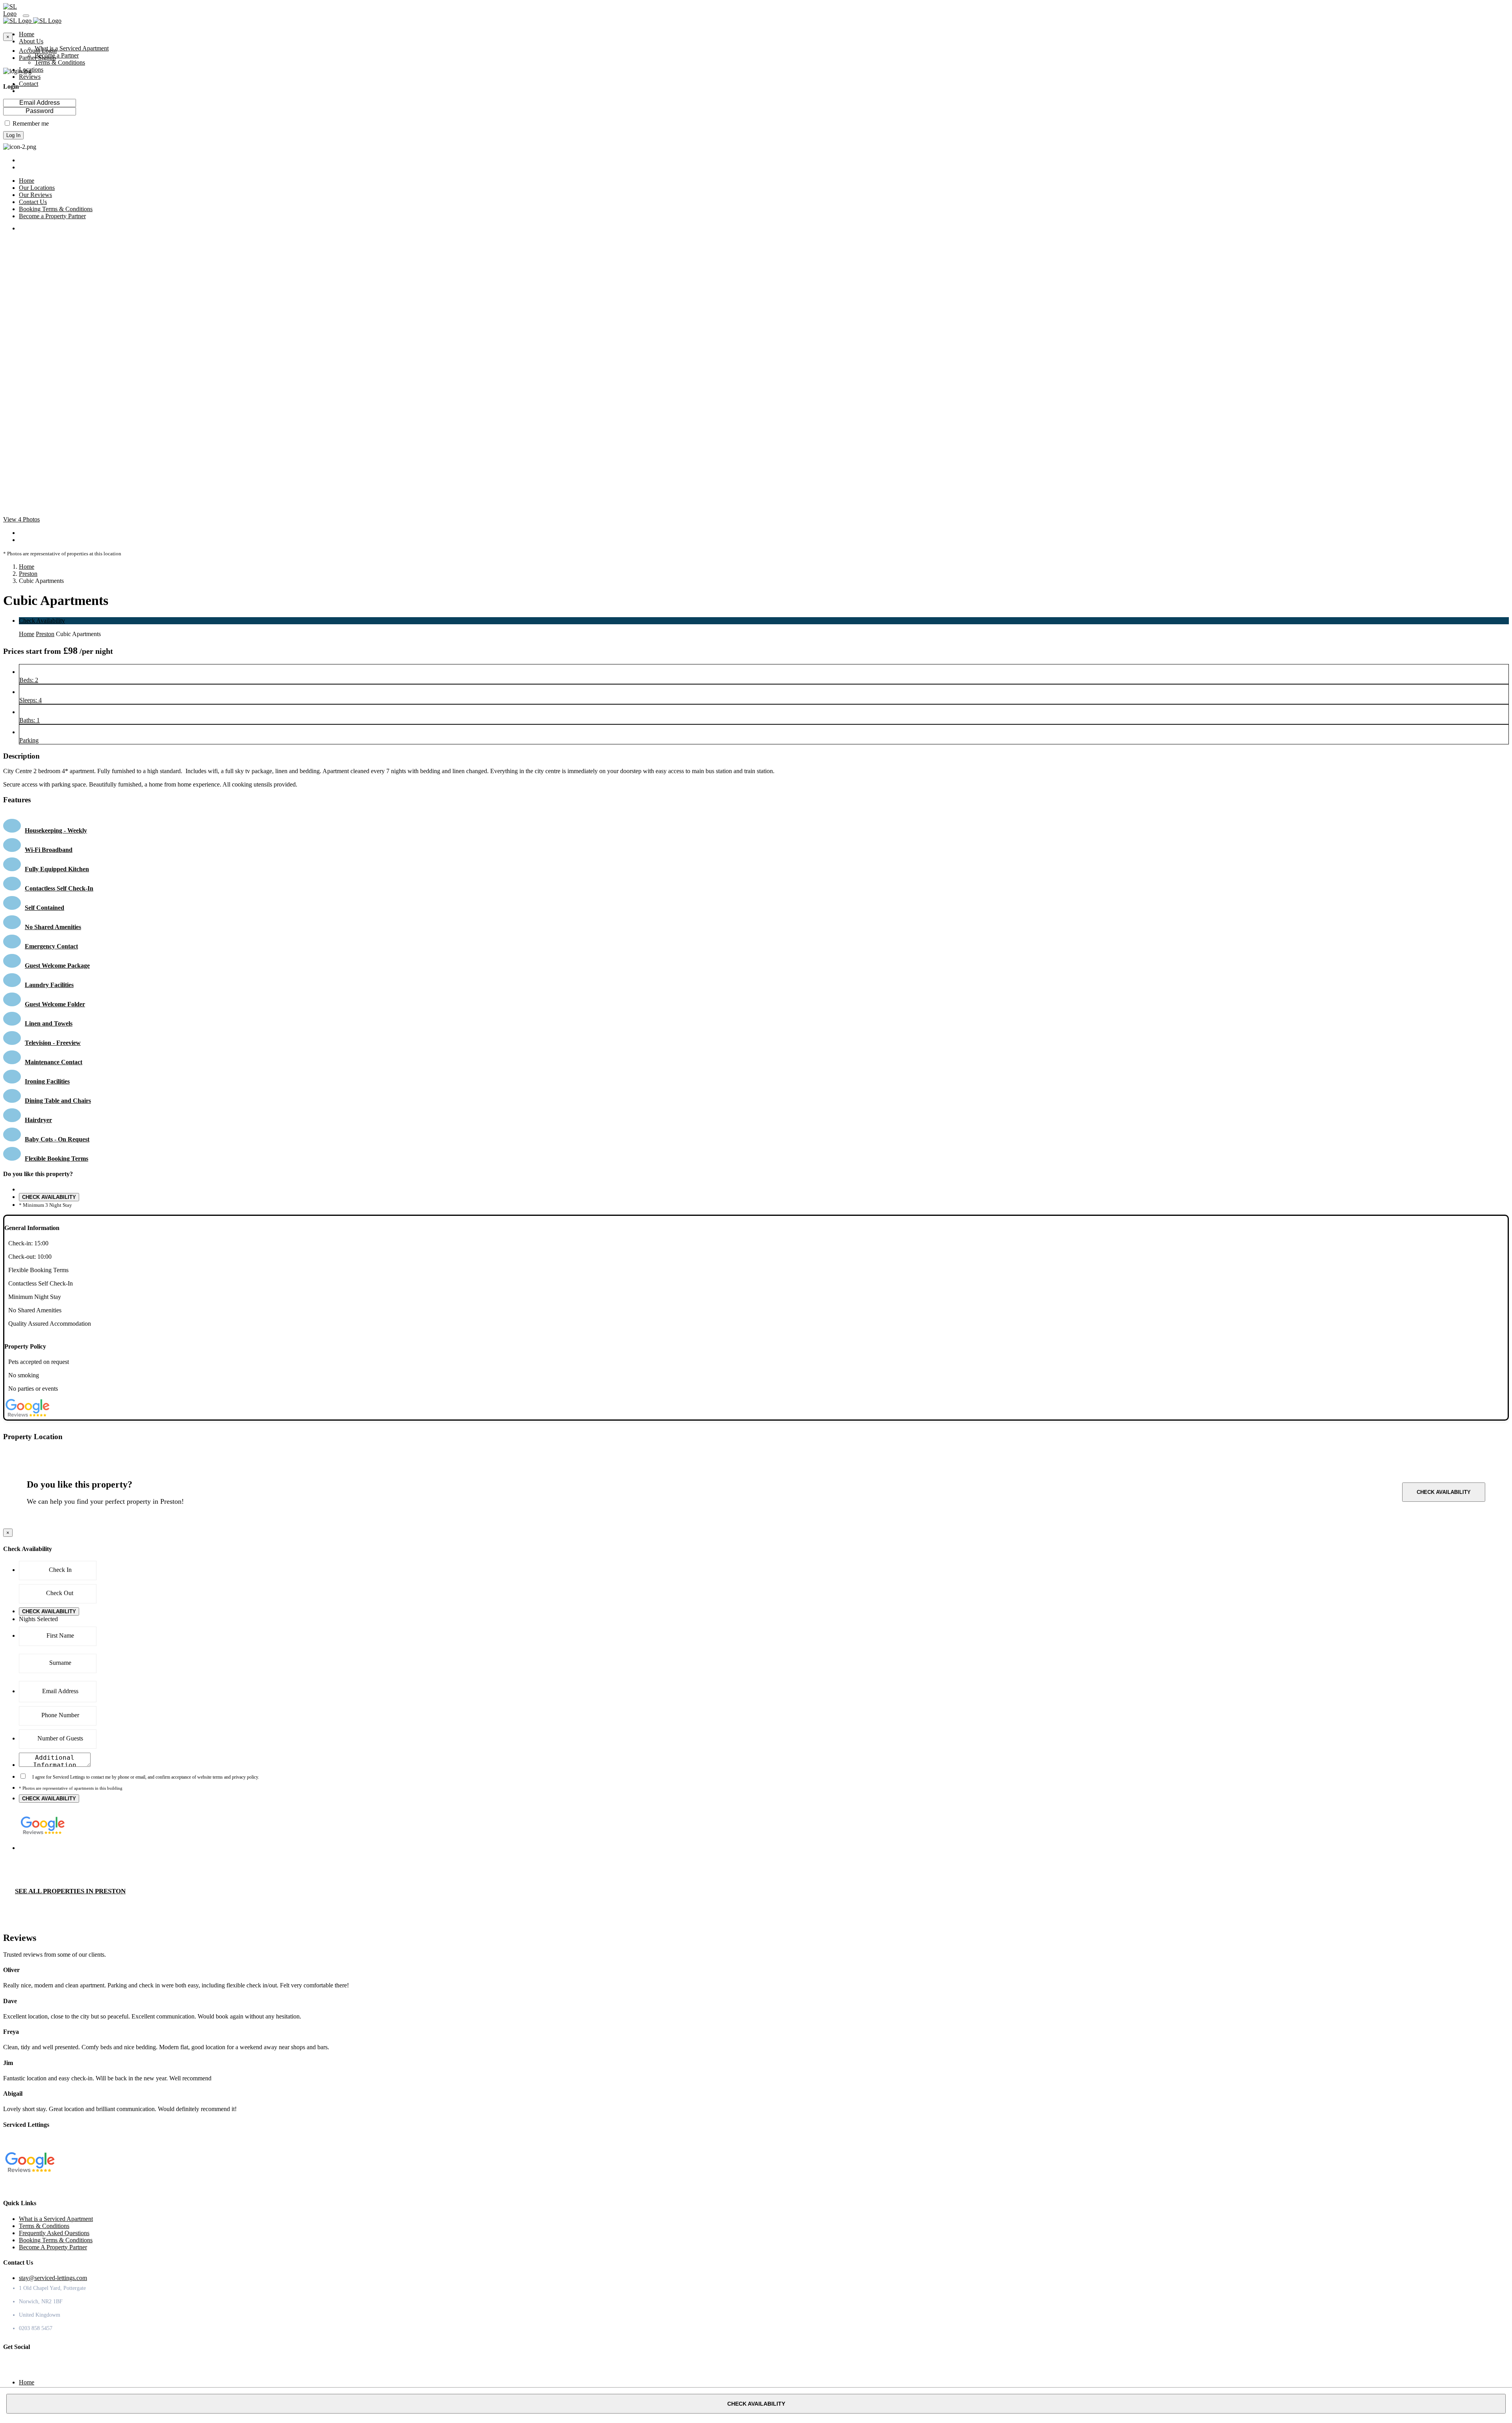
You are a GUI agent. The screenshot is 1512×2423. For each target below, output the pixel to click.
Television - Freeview (53, 1043)
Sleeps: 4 (31, 700)
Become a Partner (57, 55)
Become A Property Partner (53, 2247)
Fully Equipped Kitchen (57, 869)
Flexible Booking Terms (57, 1159)
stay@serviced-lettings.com (53, 2278)
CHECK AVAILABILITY (49, 1197)
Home (27, 567)
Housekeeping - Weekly (56, 830)
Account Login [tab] (38, 51)
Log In (13, 135)
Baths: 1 (30, 720)
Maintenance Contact (54, 1062)
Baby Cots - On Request (57, 1139)
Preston (28, 574)
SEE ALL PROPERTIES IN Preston (70, 1891)
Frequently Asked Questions (54, 2233)
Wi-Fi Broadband (49, 850)
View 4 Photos (21, 519)
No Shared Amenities (53, 927)
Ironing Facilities (47, 1081)
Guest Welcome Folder (55, 1004)
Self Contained (44, 908)
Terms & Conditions (60, 62)
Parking (29, 740)
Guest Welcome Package (57, 966)
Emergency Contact (51, 946)
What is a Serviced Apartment (72, 48)
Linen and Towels (49, 1023)
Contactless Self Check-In (59, 888)
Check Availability (42, 621)
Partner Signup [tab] (37, 58)
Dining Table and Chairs (58, 1101)
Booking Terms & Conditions (56, 2240)
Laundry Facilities (49, 985)
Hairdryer (38, 1120)
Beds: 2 (29, 680)
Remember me (31, 123)
